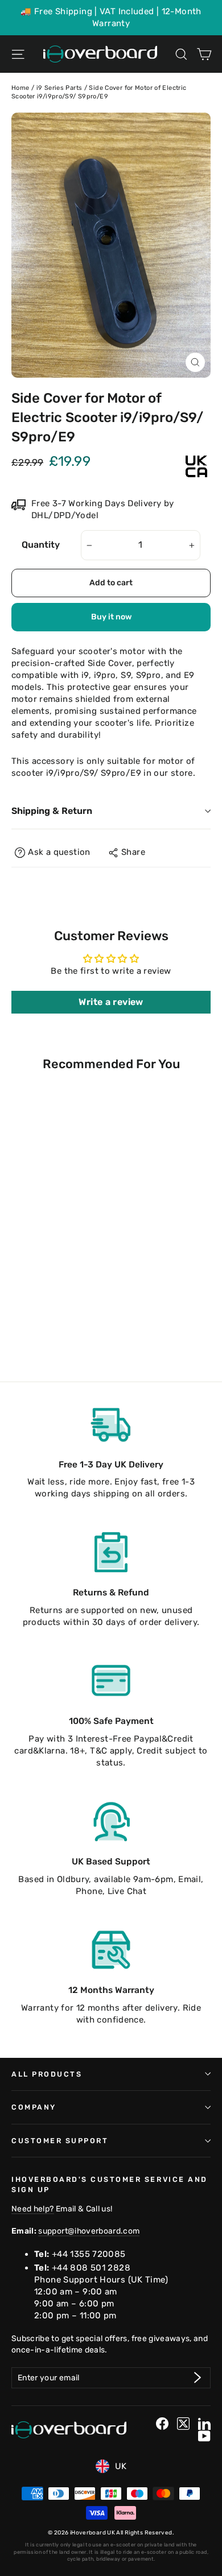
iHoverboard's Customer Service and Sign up (110, 2184)
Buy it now (111, 617)
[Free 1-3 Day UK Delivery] (111, 1424)
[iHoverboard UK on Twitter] (183, 2424)
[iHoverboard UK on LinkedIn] (204, 2424)
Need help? (33, 2209)
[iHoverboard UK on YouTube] (204, 2436)
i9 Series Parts (59, 88)
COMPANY (34, 2107)
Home (20, 88)
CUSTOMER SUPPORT (60, 2141)
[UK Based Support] (111, 1821)
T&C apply (111, 1751)
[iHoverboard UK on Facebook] (162, 2424)
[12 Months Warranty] (111, 1950)
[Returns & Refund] (111, 1552)
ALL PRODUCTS (47, 2074)
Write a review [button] (111, 1002)
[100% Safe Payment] (111, 1681)
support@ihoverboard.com (89, 2231)
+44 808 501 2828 (91, 2268)
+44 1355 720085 (89, 2254)
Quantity (41, 545)
